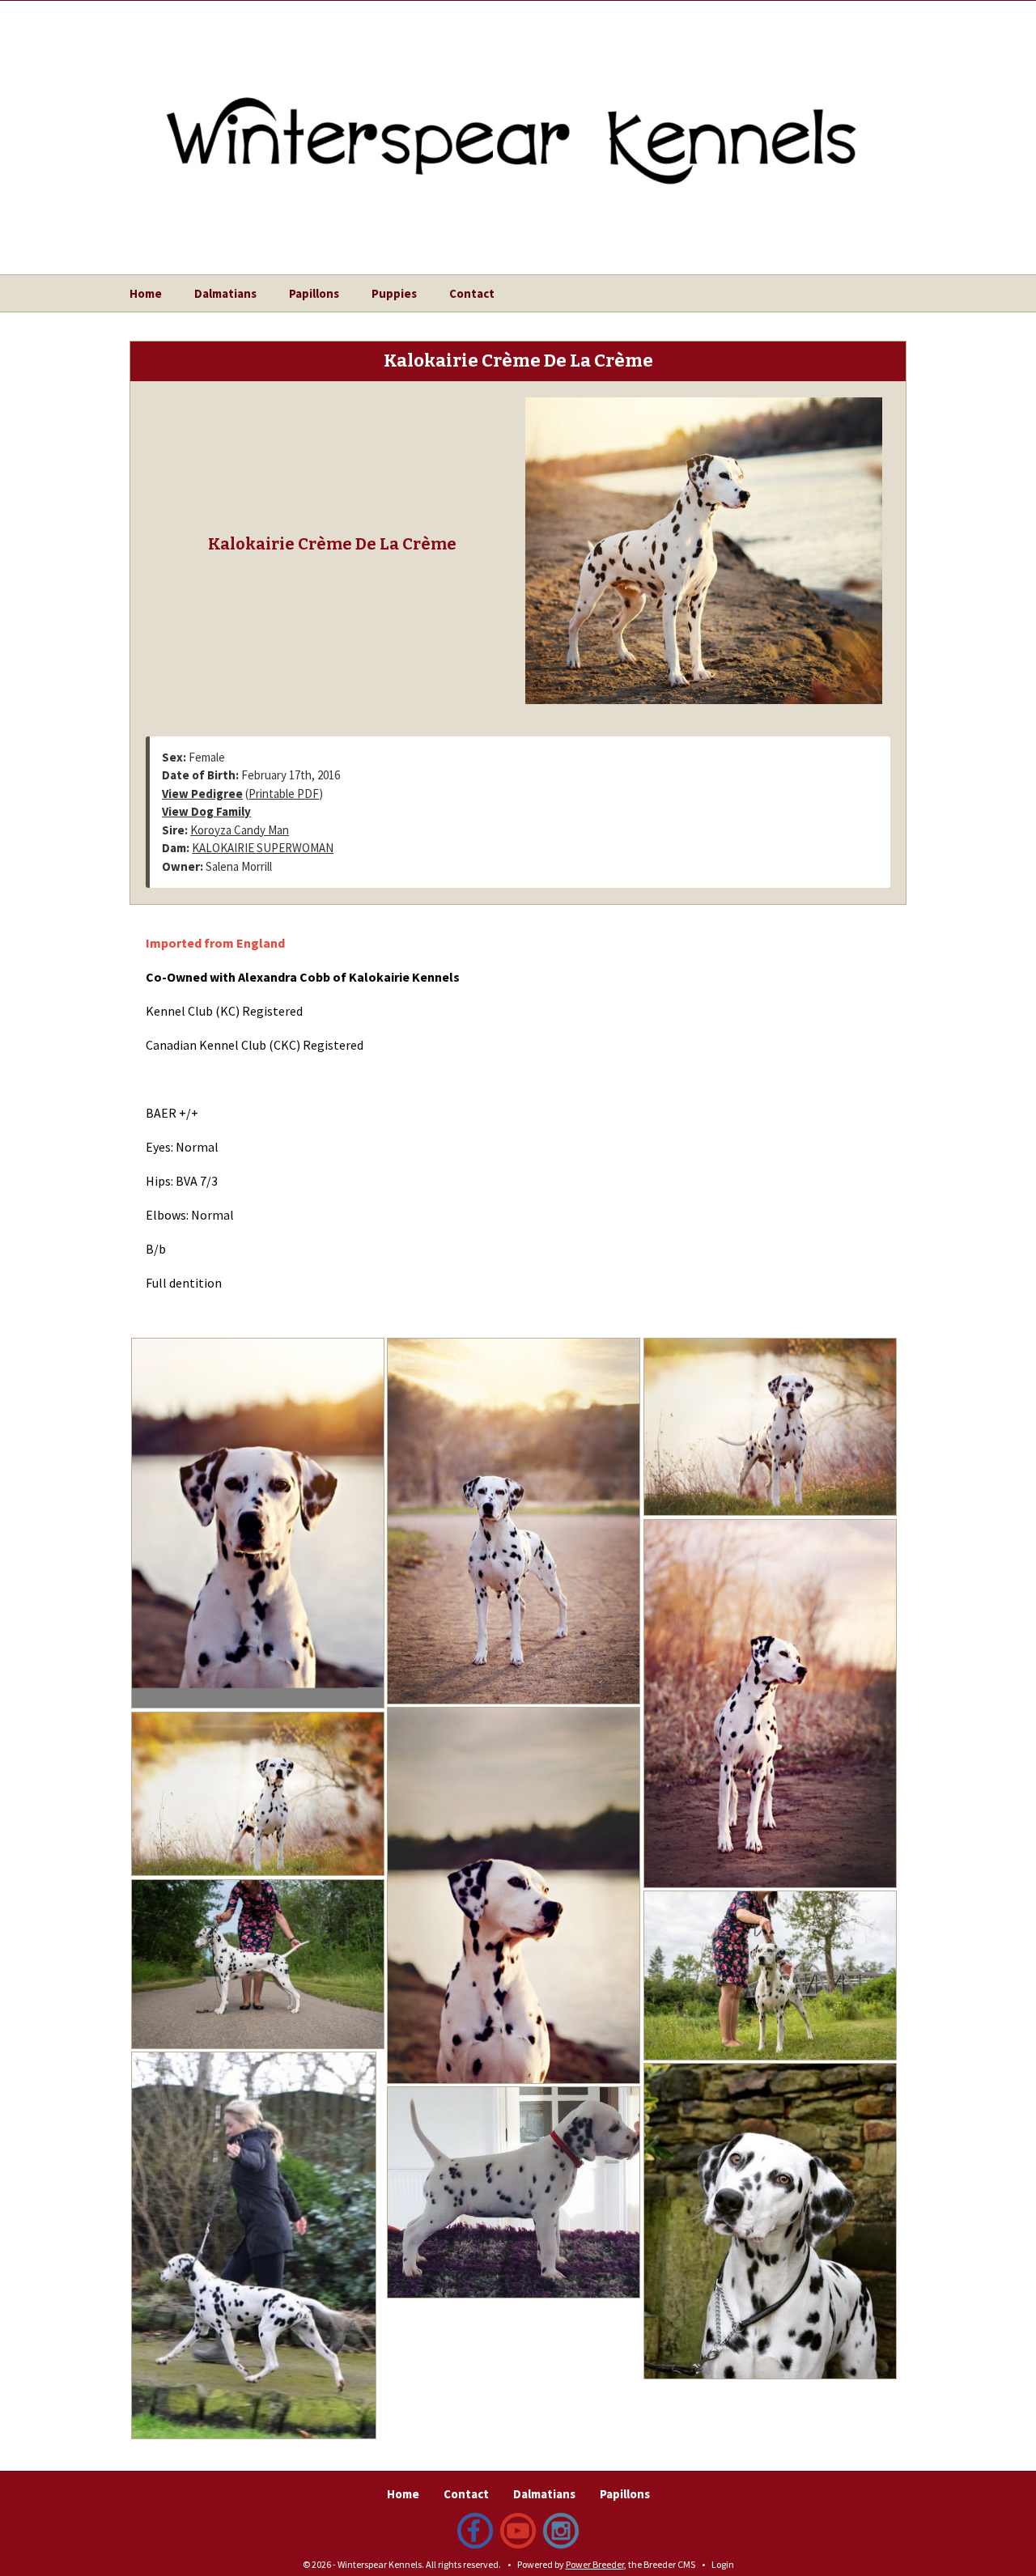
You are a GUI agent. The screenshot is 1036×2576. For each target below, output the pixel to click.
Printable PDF (284, 794)
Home (146, 293)
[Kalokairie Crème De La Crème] (704, 549)
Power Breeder (595, 2564)
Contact (472, 293)
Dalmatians (225, 293)
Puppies (394, 293)
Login (723, 2564)
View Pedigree (202, 794)
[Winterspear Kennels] (518, 124)
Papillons (314, 293)
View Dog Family (206, 811)
